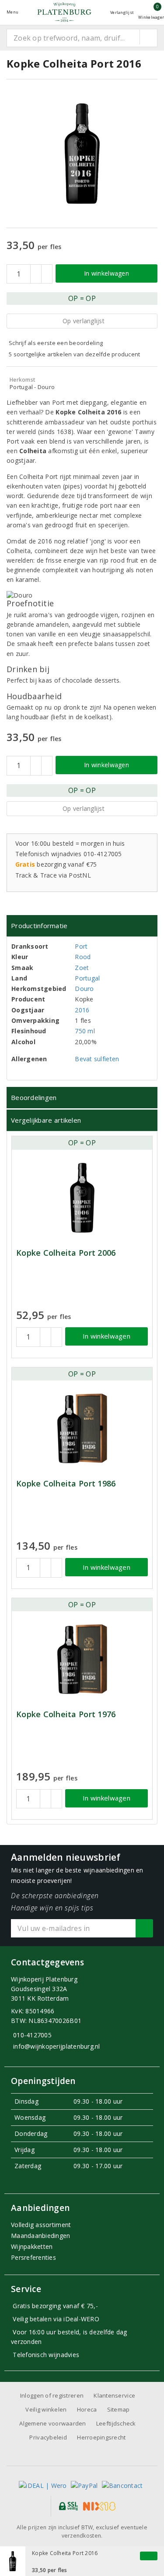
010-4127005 (32, 2035)
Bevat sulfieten (97, 1059)
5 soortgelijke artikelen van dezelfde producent (75, 354)
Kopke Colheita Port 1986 (66, 1484)
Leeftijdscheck (116, 2423)
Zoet (82, 968)
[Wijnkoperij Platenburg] (64, 12)
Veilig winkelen (46, 2409)
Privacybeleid (48, 2437)
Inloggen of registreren (52, 2395)
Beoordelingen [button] (34, 1097)
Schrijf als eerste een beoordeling (56, 343)
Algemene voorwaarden (52, 2423)
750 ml (85, 1031)
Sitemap (119, 2409)
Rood (83, 957)
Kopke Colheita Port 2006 (66, 1253)
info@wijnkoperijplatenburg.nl (57, 2046)
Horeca (87, 2409)
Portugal (87, 978)
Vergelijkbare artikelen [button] (46, 1120)
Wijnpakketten (32, 2246)
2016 (82, 1010)
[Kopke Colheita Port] (82, 1198)
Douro (84, 989)
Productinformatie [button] (39, 926)
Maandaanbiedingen (41, 2236)
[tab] (82, 926)
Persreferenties (33, 2257)
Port (81, 946)
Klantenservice (114, 2395)
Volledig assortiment (41, 2225)
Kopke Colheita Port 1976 (66, 1714)
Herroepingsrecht (101, 2437)
